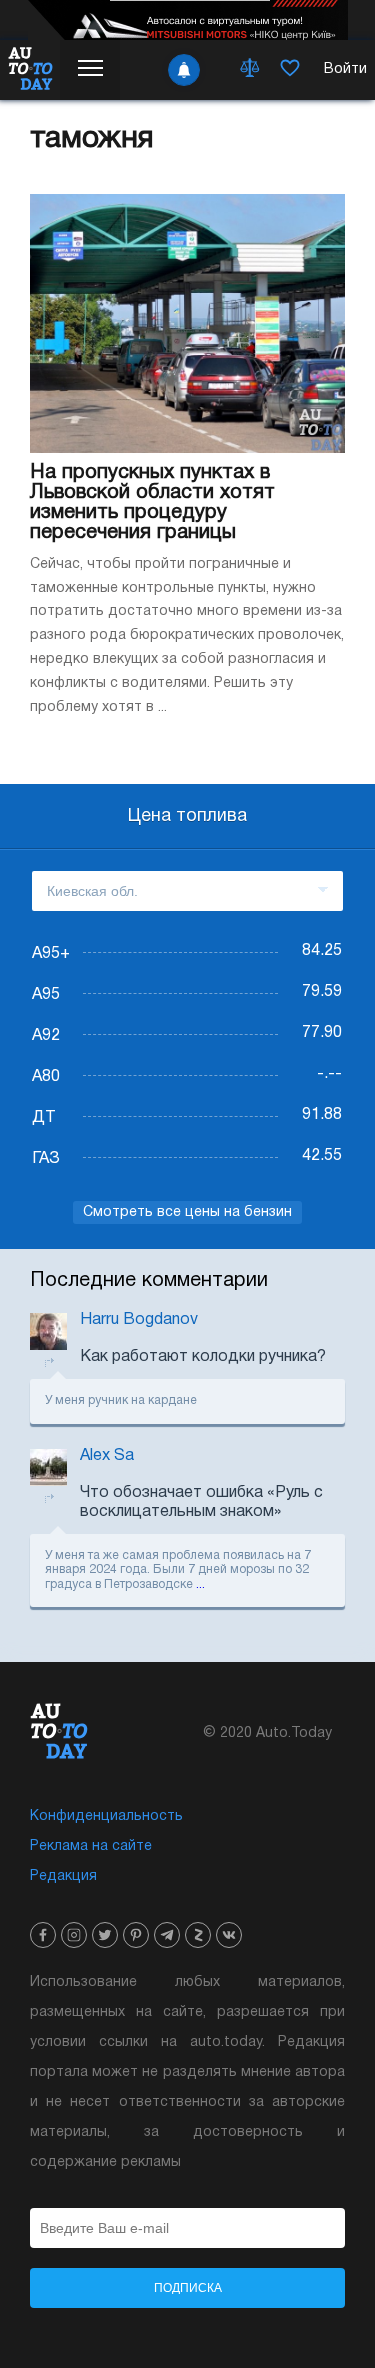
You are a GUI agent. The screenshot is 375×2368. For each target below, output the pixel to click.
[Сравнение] (250, 70)
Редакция (63, 1876)
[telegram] (167, 1935)
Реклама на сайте (91, 1846)
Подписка (188, 2288)
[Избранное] (290, 70)
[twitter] (105, 1935)
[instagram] (74, 1935)
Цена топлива (187, 816)
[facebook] (43, 1935)
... (200, 1584)
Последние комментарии (149, 1281)
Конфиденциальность (106, 1816)
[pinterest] (136, 1935)
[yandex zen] (198, 1935)
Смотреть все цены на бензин (187, 1212)
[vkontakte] (229, 1935)
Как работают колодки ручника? (203, 1357)
